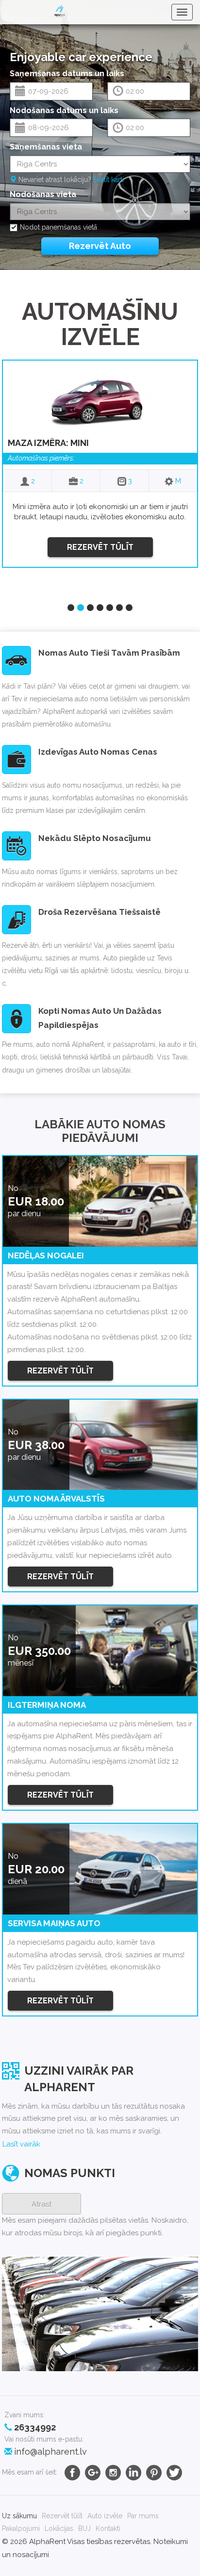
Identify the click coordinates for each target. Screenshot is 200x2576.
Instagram (113, 2473)
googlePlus (93, 2473)
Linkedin (133, 2473)
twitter (174, 2473)
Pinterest (154, 2473)
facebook (72, 2473)
